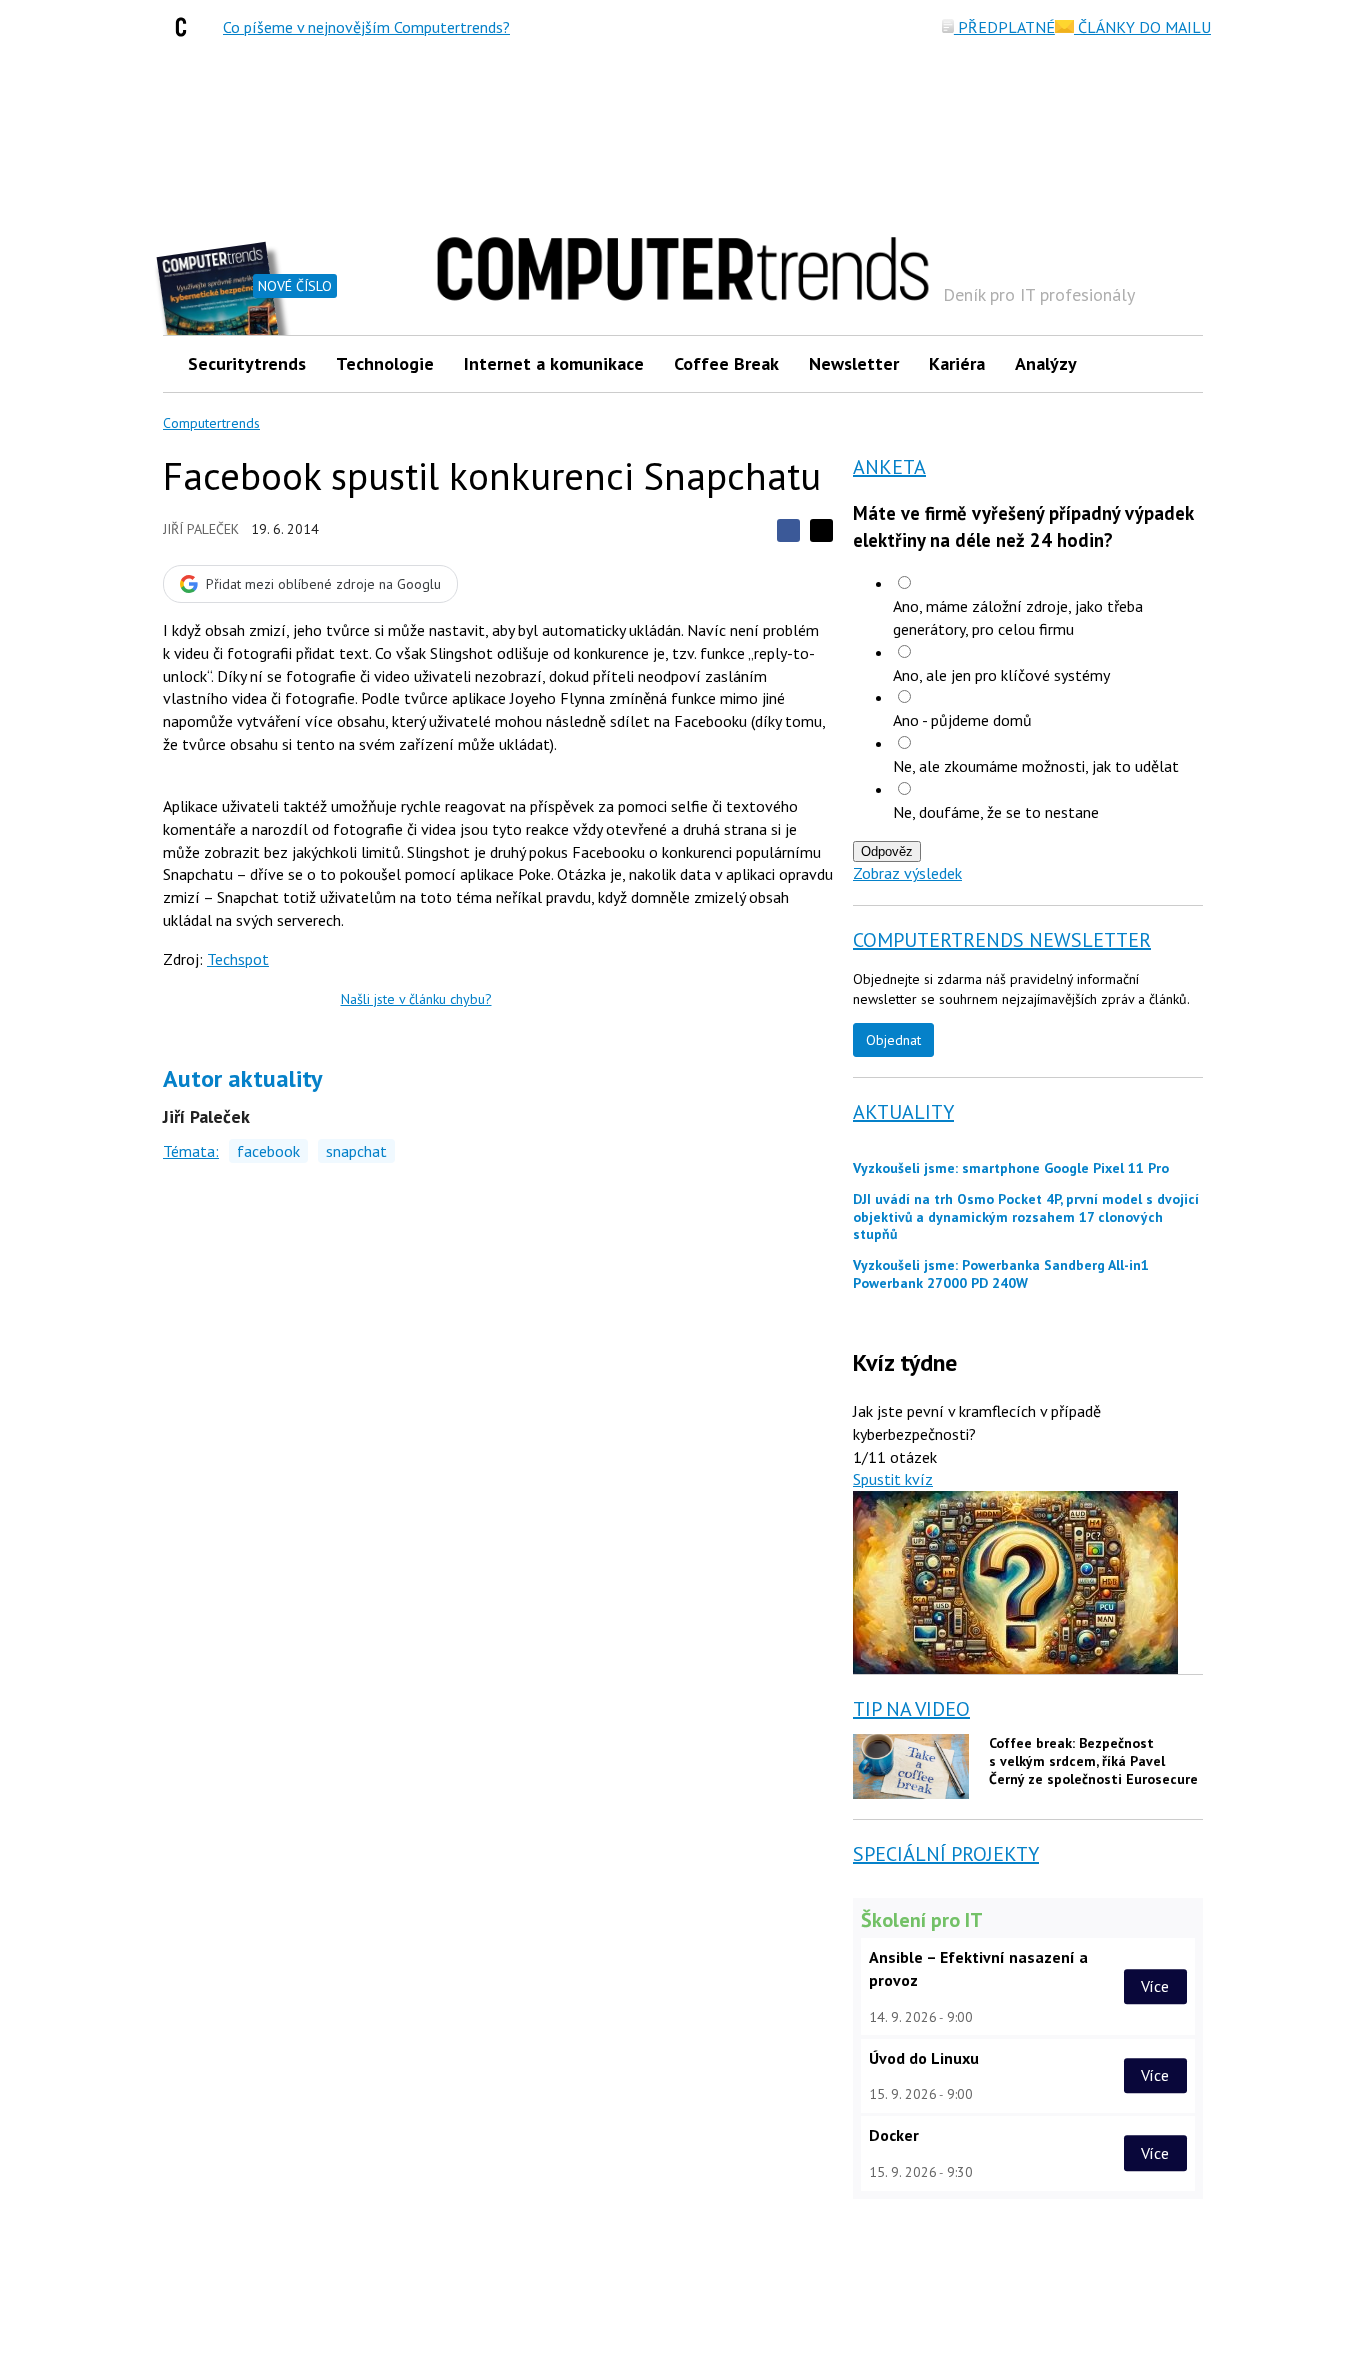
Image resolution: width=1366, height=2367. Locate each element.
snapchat (356, 1151)
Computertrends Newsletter (1002, 940)
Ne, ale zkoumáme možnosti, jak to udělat (1036, 766)
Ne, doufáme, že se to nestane (996, 812)
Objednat (893, 1040)
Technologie (385, 363)
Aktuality (903, 1112)
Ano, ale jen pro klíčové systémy (1001, 675)
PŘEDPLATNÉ (1004, 27)
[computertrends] (186, 27)
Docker (894, 2135)
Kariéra (957, 363)
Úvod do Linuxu (924, 2058)
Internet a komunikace (554, 363)
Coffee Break (726, 363)
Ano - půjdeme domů (962, 720)
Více (1155, 1986)
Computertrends (211, 423)
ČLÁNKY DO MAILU (1142, 27)
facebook (268, 1151)
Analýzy (1046, 363)
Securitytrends (247, 363)
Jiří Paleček (201, 529)
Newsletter (854, 363)
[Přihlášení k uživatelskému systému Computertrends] (1173, 363)
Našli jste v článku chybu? (416, 999)
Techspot (238, 959)
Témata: (191, 1151)
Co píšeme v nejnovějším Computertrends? (366, 27)
